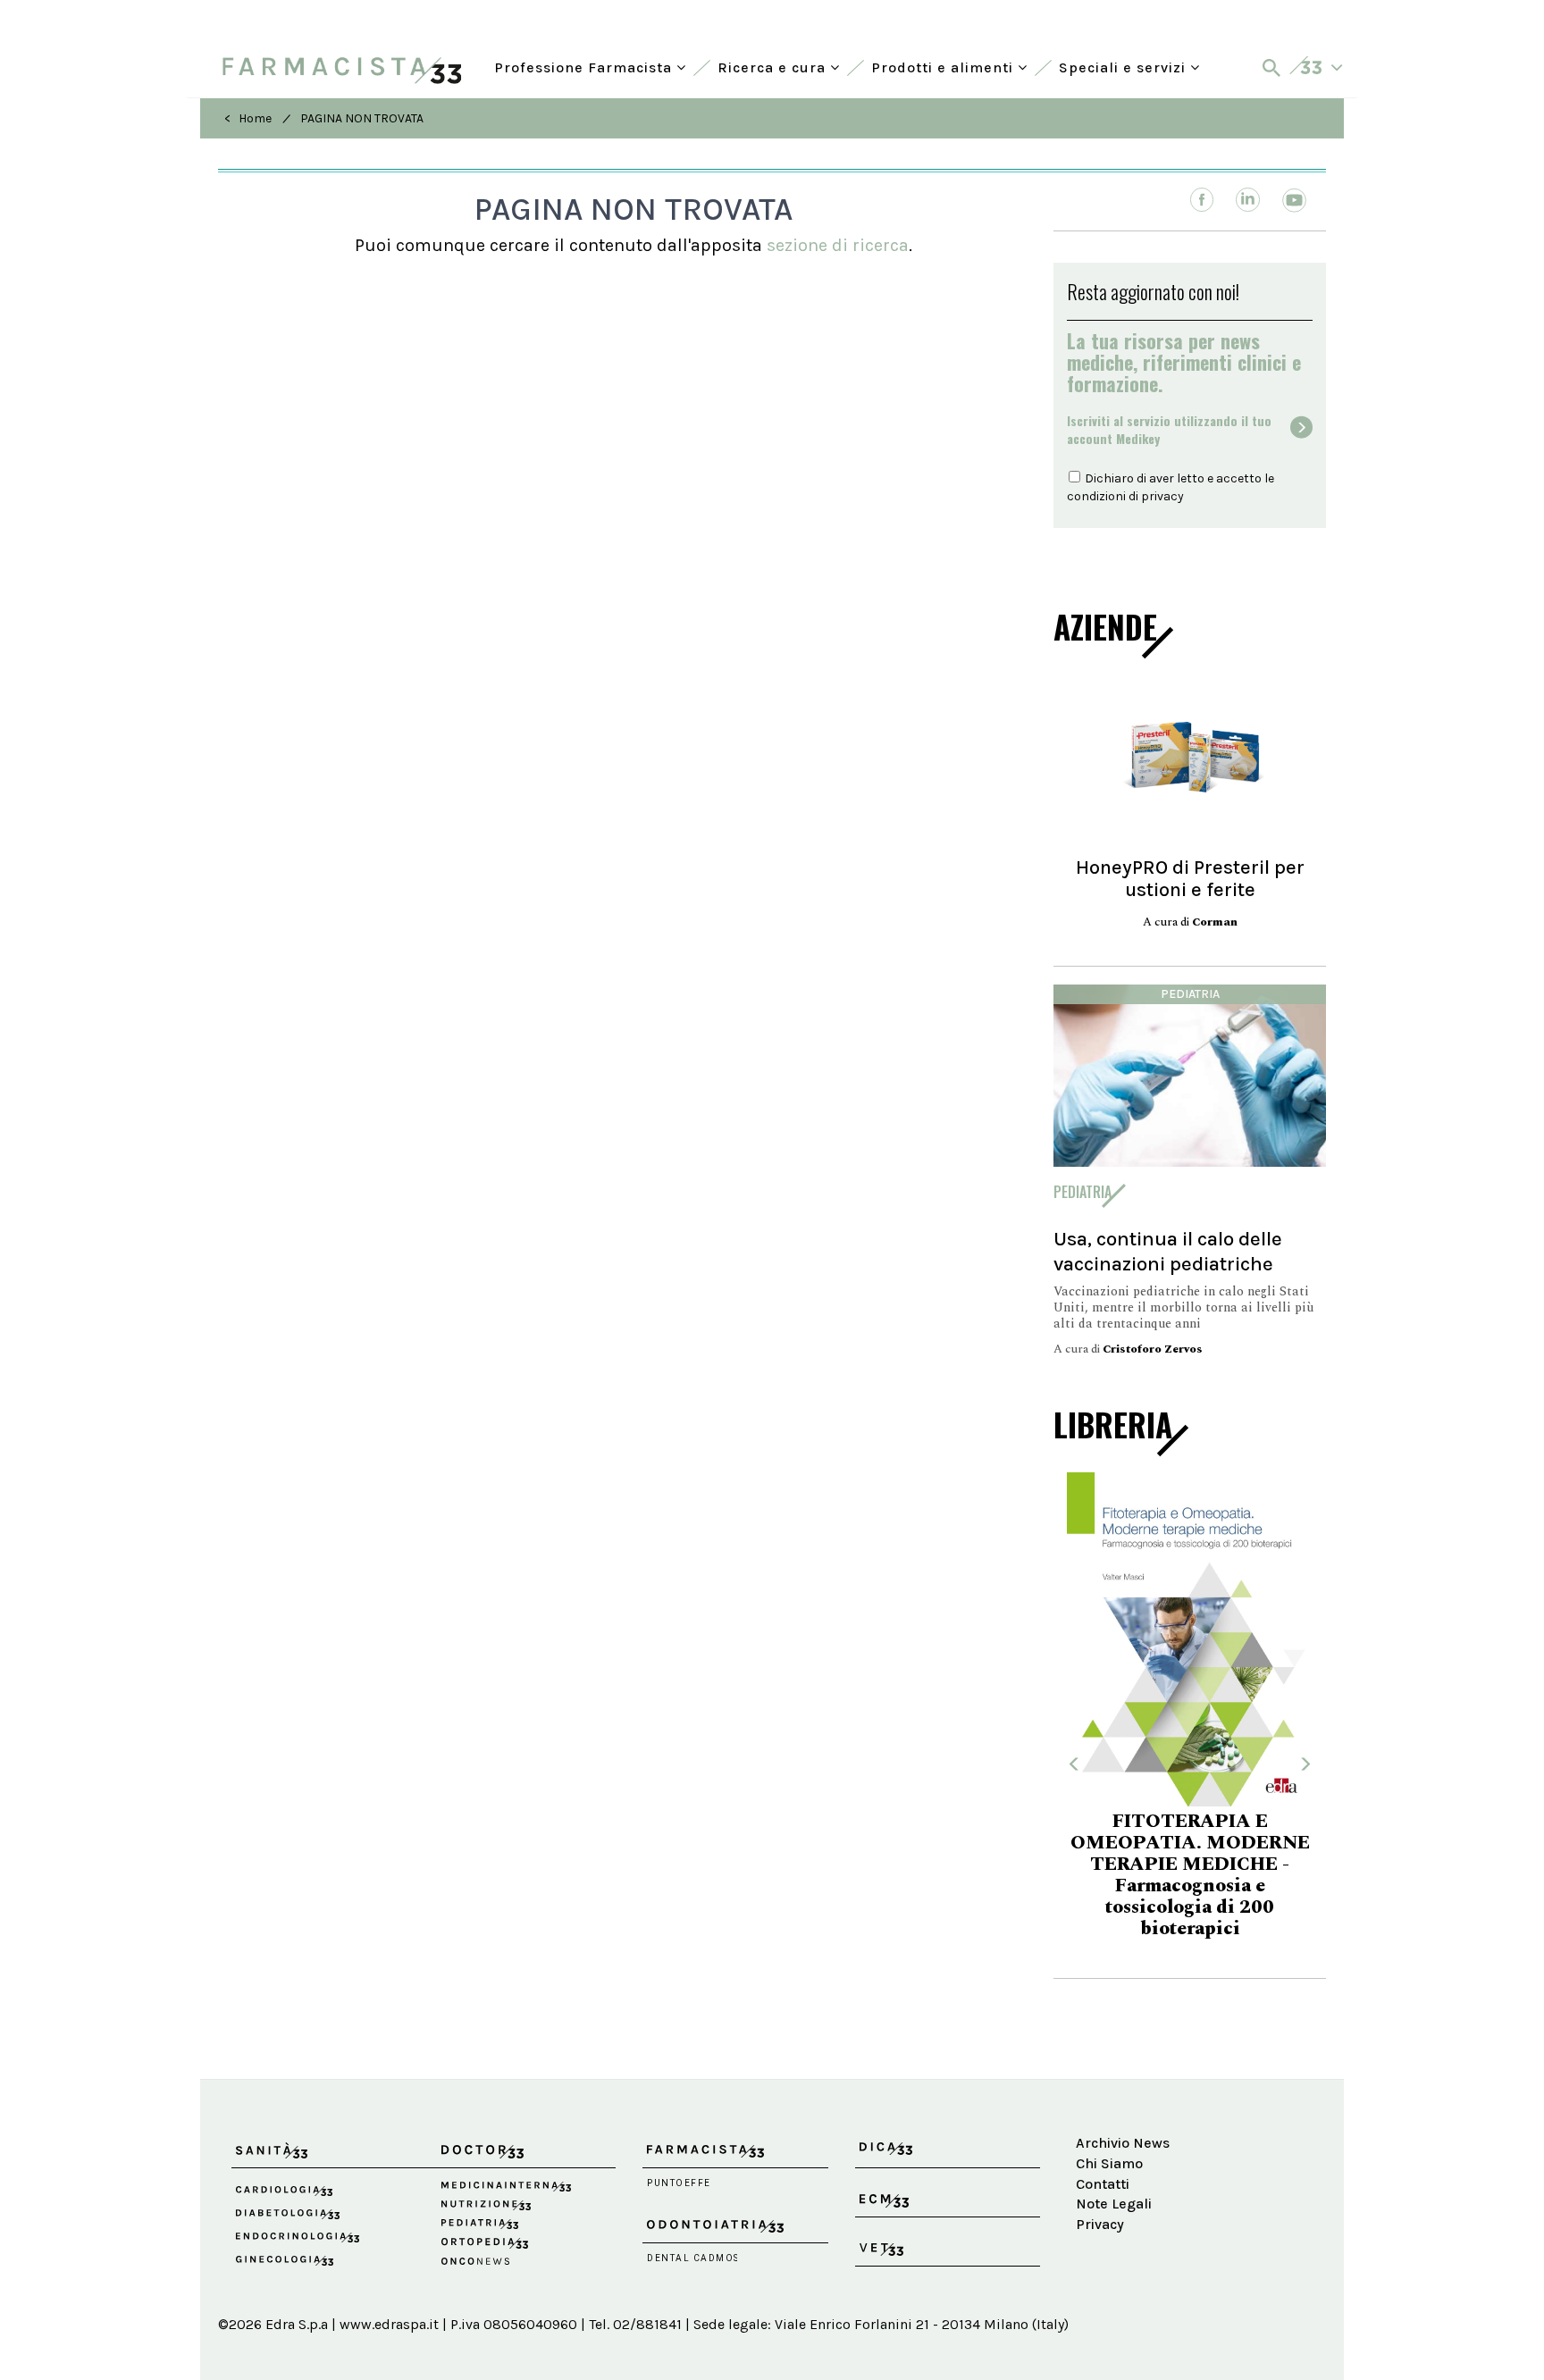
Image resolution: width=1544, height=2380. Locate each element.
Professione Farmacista (585, 66)
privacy (1162, 496)
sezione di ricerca (838, 245)
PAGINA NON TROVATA (362, 118)
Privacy (1100, 2224)
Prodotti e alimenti (944, 66)
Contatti (1103, 2184)
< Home (248, 118)
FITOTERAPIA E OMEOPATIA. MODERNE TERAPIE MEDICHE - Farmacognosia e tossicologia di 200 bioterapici (1190, 1875)
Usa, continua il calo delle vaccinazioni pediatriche (1168, 1251)
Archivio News (1123, 2143)
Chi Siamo (1109, 2163)
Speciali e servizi (1124, 66)
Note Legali (1114, 2204)
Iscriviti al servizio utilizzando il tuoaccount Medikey (1169, 430)
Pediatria (1190, 994)
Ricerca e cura (774, 66)
